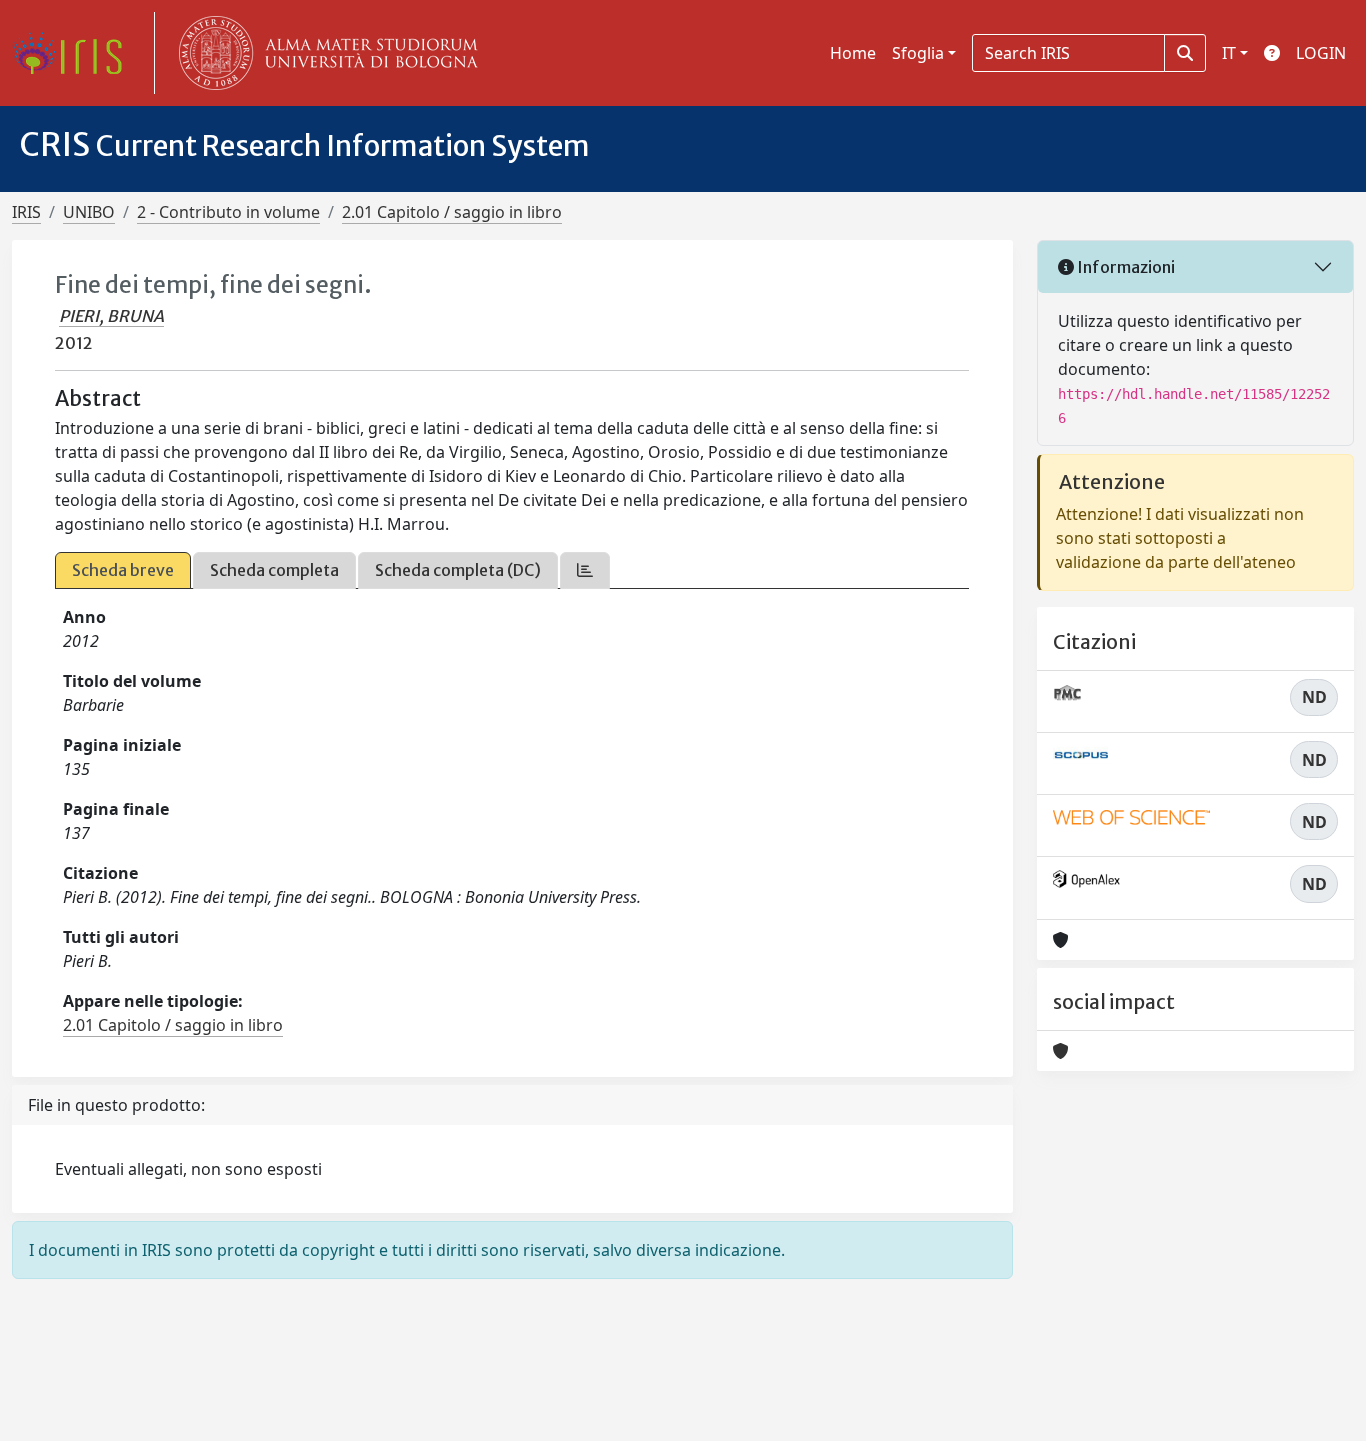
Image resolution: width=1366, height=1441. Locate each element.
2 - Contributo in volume (228, 212)
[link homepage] (75, 53)
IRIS (26, 212)
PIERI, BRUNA (111, 316)
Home (853, 53)
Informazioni (1124, 267)
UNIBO (89, 212)
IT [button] (1229, 53)
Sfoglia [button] (918, 53)
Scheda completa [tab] (274, 570)
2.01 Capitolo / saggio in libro (452, 212)
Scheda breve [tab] (123, 570)
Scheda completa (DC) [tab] (458, 570)
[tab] (585, 570)
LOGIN (1321, 53)
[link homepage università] (324, 53)
